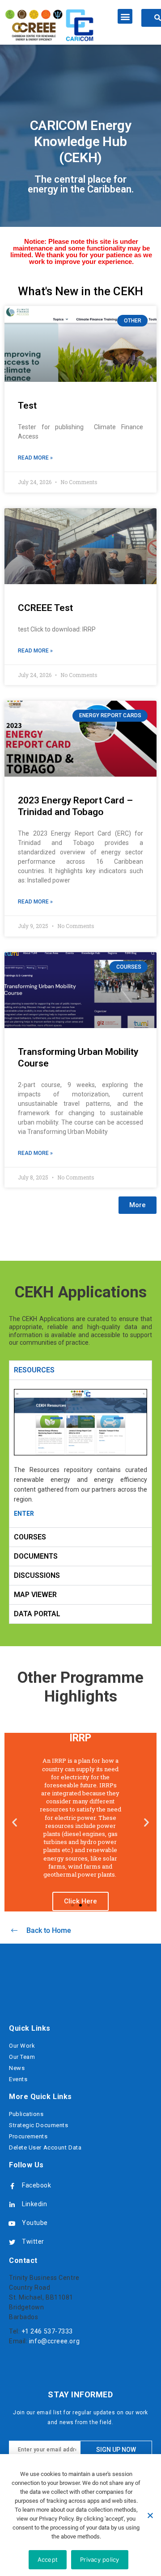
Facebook (36, 2185)
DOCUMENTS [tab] (36, 1556)
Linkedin (34, 2204)
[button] (125, 16)
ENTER (24, 1514)
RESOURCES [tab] (34, 1370)
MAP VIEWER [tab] (35, 1595)
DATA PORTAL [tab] (37, 1614)
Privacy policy (100, 2559)
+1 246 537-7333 (47, 2331)
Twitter (33, 2241)
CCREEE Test (45, 608)
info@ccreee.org (54, 2341)
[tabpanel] (80, 1453)
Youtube (35, 2223)
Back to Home (49, 1930)
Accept (48, 2559)
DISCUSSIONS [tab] (37, 1575)
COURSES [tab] (30, 1537)
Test (27, 406)
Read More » (35, 458)
